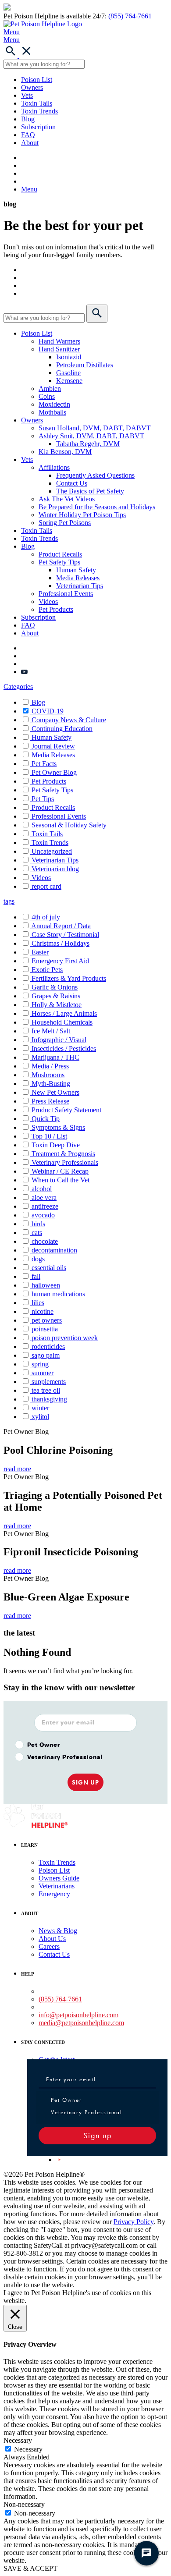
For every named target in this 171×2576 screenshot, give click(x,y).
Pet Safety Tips (59, 562)
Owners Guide (59, 1878)
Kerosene (69, 381)
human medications (58, 1294)
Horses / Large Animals (64, 1013)
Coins (47, 396)
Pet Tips (43, 799)
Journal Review (53, 746)
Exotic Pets (47, 970)
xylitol (40, 1417)
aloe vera (44, 1198)
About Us (52, 1939)
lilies (38, 1303)
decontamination (54, 1250)
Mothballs (52, 412)
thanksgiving (49, 1399)
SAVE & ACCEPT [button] (30, 2568)
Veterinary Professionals (65, 1162)
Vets (27, 95)
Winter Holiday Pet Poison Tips (82, 515)
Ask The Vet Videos (67, 499)
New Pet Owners (55, 1092)
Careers (49, 1946)
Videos (48, 601)
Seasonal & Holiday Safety (69, 825)
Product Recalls (60, 554)
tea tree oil (46, 1390)
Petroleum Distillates (85, 365)
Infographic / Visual (59, 1040)
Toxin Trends (39, 111)
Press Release (50, 1101)
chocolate (45, 1241)
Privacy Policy (134, 2222)
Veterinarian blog (55, 869)
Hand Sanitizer (59, 349)
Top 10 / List (49, 1136)
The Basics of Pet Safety (90, 491)
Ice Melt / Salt (51, 1031)
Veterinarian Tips (80, 586)
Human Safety (76, 570)
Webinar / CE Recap (60, 1171)
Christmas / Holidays (61, 943)
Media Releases (78, 578)
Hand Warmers (59, 341)
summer (43, 1373)
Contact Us (72, 483)
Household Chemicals (62, 1022)
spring (40, 1364)
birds (38, 1224)
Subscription (38, 127)
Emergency (54, 1894)
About (30, 143)
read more (17, 1469)
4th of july (46, 917)
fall (36, 1276)
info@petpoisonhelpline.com (78, 2015)
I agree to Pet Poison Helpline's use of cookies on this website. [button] (77, 2297)
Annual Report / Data (61, 926)
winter (40, 1408)
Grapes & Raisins (56, 996)
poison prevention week (65, 1338)
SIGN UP (85, 1782)
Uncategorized (52, 851)
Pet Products (56, 609)
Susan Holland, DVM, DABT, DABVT (95, 428)
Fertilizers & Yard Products (69, 978)
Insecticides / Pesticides (64, 1048)
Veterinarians (57, 1886)
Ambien (50, 389)
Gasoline (68, 373)
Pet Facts (44, 764)
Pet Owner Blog (54, 772)
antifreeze (45, 1206)
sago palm (46, 1355)
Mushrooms (48, 1075)
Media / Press (50, 1066)
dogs (38, 1259)
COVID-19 (48, 711)
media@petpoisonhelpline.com (81, 2023)
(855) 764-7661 (130, 16)
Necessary (28, 2449)
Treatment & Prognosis (63, 1154)
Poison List (37, 80)
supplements (49, 1382)
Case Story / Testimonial (65, 935)
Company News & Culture (69, 720)
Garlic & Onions (55, 987)
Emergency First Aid (60, 961)
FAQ (28, 135)
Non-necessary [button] (24, 2504)
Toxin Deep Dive (56, 1145)
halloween (46, 1285)
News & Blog (58, 1931)
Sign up (98, 2135)
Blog (28, 119)
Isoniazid (69, 357)
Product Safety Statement (66, 1110)
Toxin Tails (37, 103)
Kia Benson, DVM (65, 452)
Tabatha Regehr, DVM (88, 444)
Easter (40, 952)
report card (46, 886)
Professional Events (66, 594)
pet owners (47, 1320)
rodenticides (48, 1347)
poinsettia (45, 1329)
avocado (43, 1215)
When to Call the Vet (61, 1180)
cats (37, 1233)
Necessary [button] (18, 2440)
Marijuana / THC (55, 1057)
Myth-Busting (51, 1084)
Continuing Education (62, 729)
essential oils (49, 1268)
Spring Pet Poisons (65, 523)
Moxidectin (54, 404)
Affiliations (54, 467)
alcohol (42, 1189)
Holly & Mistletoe (57, 1005)
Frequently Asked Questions (95, 475)
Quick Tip (46, 1119)
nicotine (43, 1311)
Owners (32, 87)
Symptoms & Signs (58, 1127)
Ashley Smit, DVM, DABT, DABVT (91, 436)
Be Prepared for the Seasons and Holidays (97, 507)
